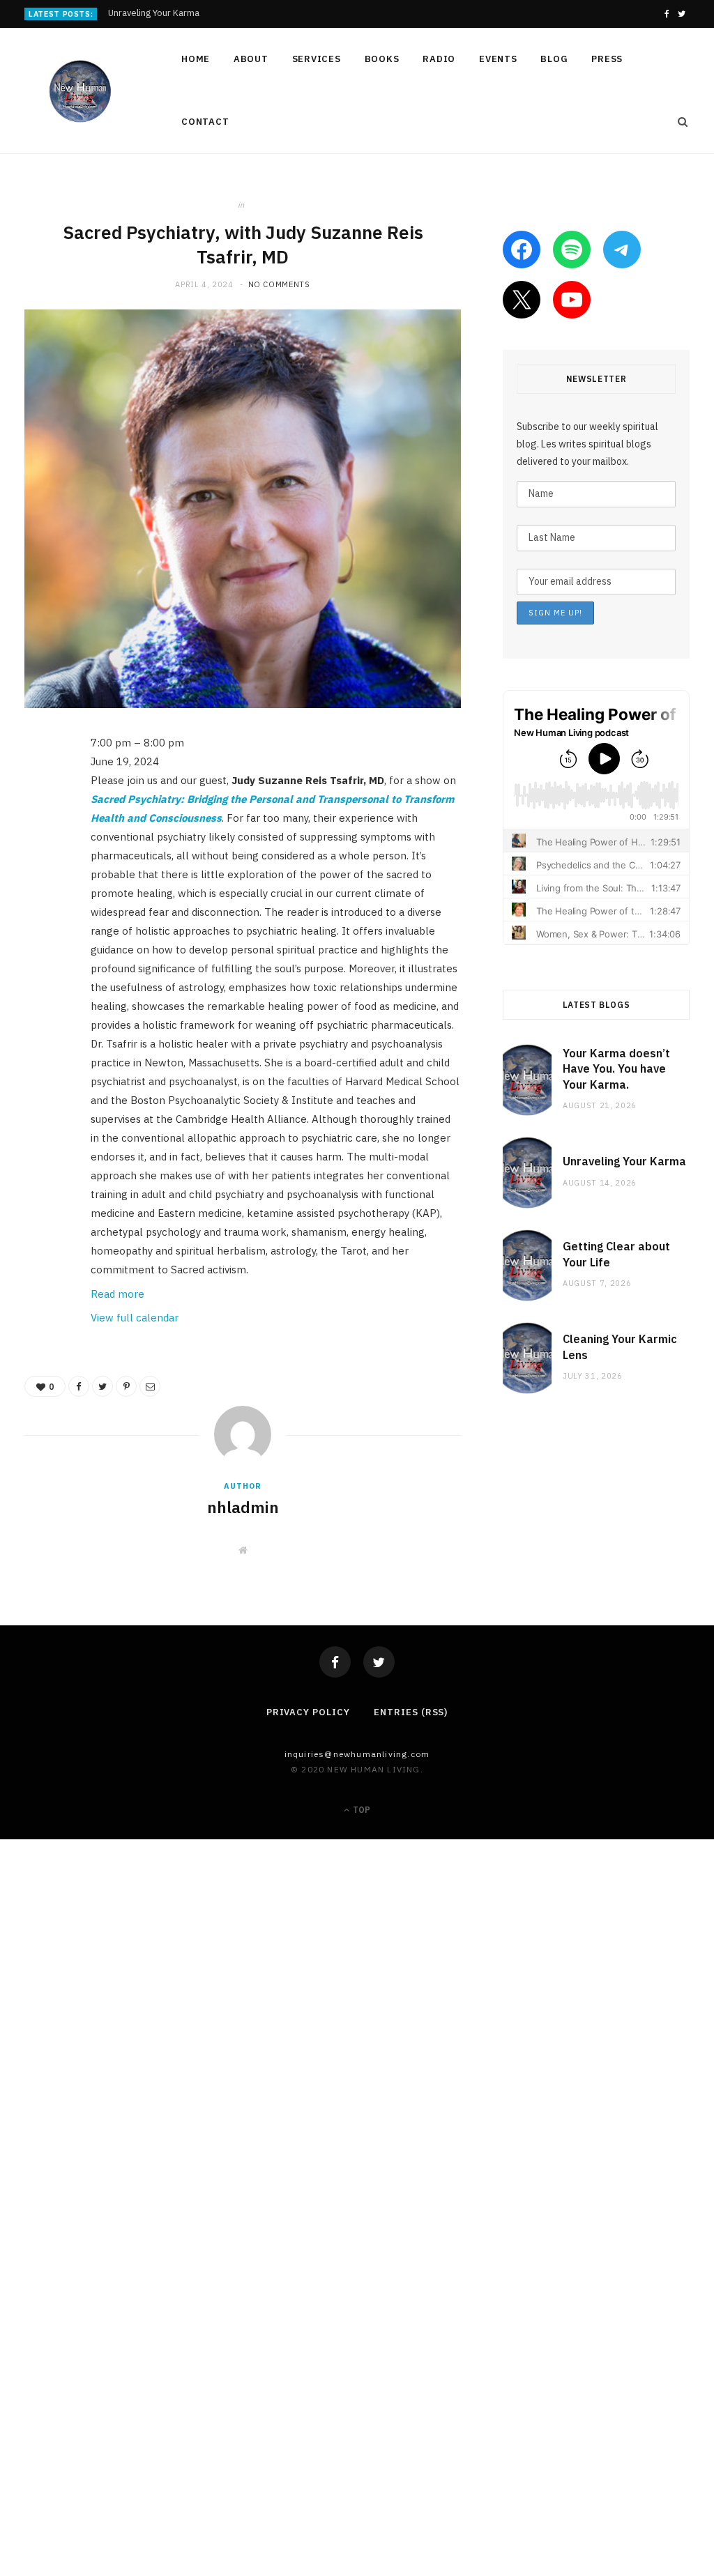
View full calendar (135, 1318)
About (251, 59)
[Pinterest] (38, 857)
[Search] (678, 122)
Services (317, 59)
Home (196, 59)
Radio (439, 59)
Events (498, 59)
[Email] (38, 892)
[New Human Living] (81, 91)
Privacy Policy (308, 1712)
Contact (205, 122)
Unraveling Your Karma (154, 13)
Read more (117, 1294)
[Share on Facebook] (38, 785)
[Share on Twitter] (38, 821)
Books (382, 59)
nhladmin (243, 1507)
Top (360, 1810)
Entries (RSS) (411, 1712)
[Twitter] (379, 1662)
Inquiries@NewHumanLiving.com (357, 1754)
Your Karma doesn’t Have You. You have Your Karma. (616, 1069)
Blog (554, 59)
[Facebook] (335, 1662)
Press (607, 59)
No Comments (279, 284)
